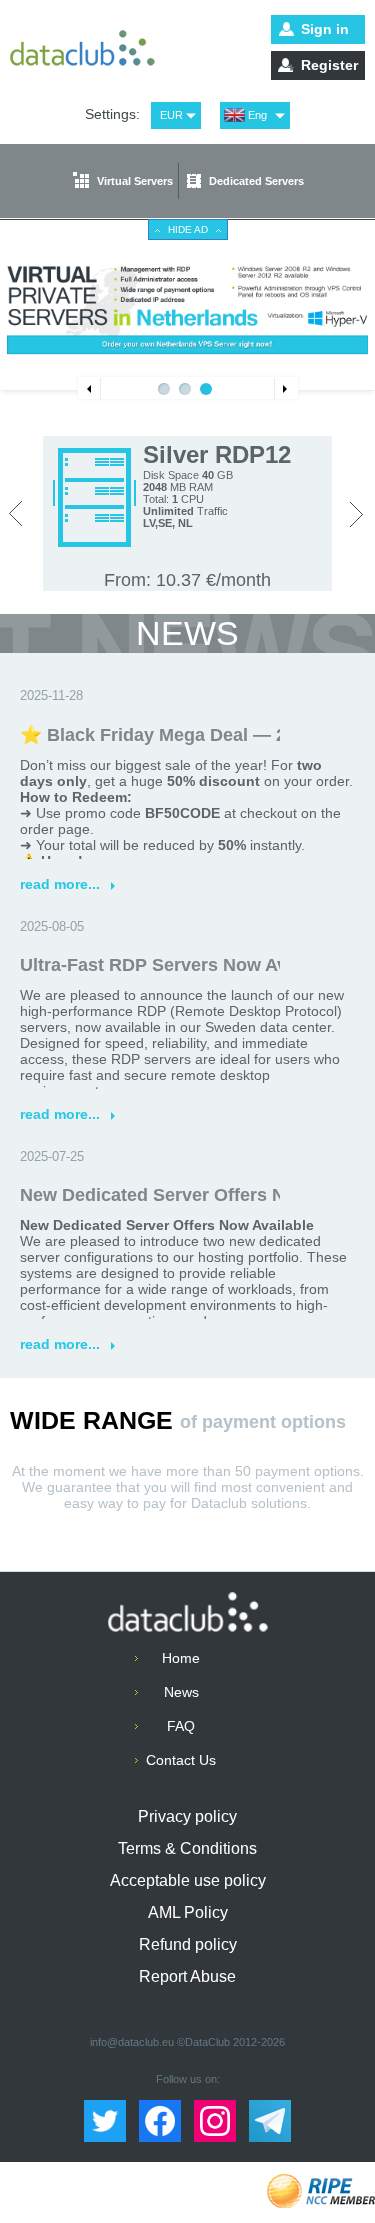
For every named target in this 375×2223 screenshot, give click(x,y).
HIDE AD (188, 229)
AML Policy (188, 1912)
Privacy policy (187, 1816)
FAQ (181, 1726)
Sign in (325, 29)
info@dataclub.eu (132, 2042)
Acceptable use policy (188, 1880)
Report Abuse (187, 1976)
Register (329, 65)
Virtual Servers (135, 181)
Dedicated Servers (256, 181)
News (181, 1692)
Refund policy (188, 1944)
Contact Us (181, 1760)
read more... (67, 884)
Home (181, 1658)
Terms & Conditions (187, 1848)
